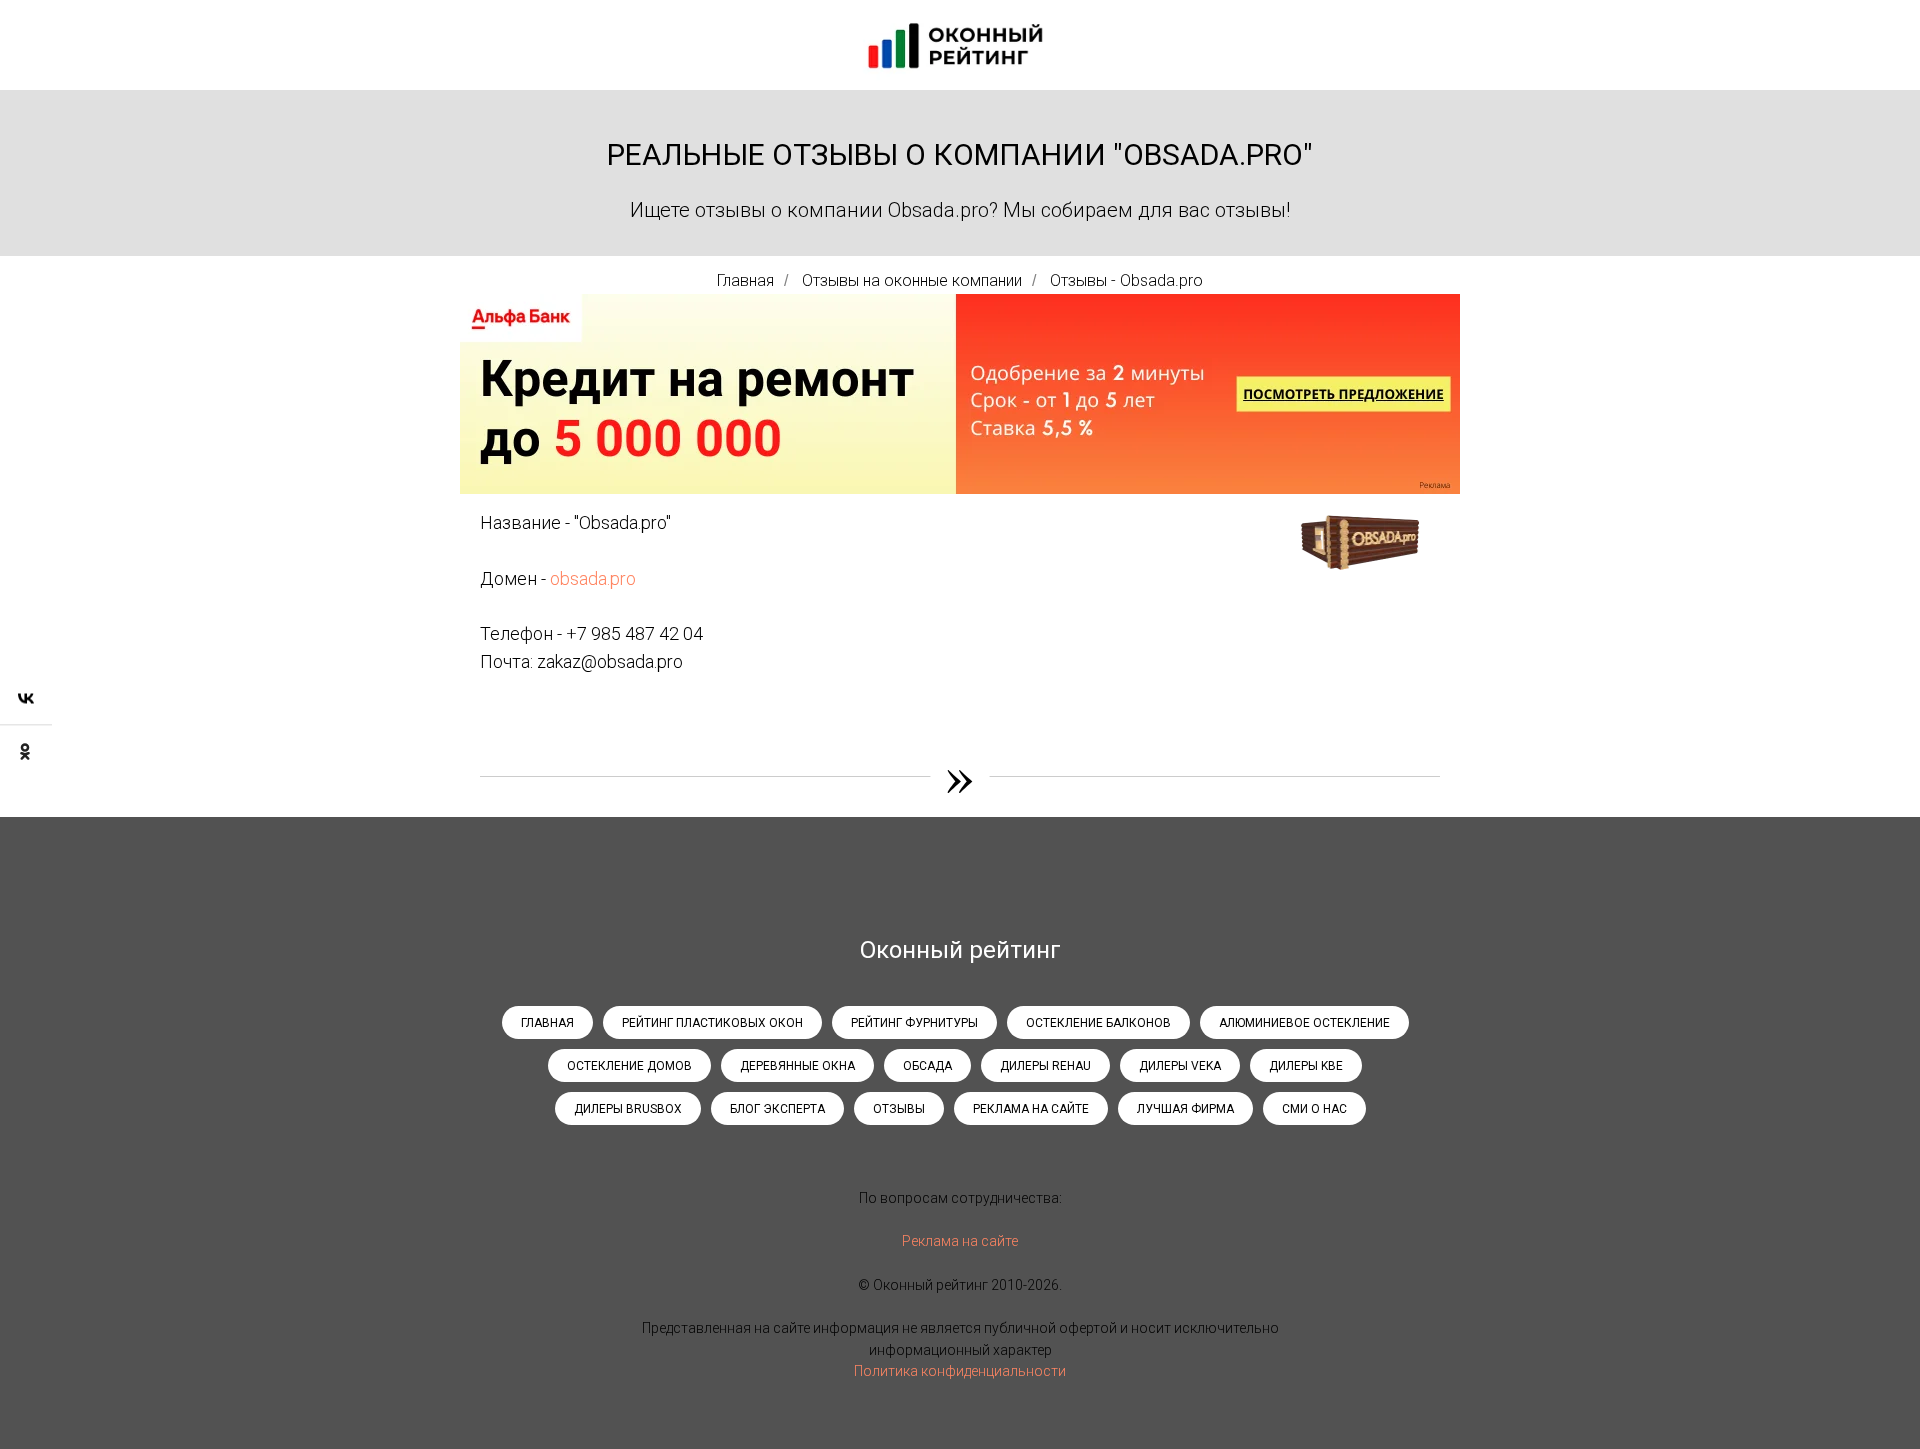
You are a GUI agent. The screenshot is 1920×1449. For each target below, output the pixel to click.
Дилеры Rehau (1045, 1066)
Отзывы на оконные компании (912, 280)
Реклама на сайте (1031, 1109)
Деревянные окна (797, 1066)
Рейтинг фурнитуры (914, 1023)
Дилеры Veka (1180, 1066)
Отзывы (899, 1109)
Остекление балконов (1098, 1023)
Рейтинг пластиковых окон (712, 1023)
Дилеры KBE (1306, 1066)
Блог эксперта (777, 1109)
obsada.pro (593, 578)
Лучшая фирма (1185, 1109)
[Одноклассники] (26, 751)
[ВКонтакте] (26, 698)
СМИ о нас (1314, 1109)
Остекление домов (629, 1066)
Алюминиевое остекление (1304, 1023)
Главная (745, 280)
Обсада (927, 1066)
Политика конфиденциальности (960, 1371)
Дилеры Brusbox (628, 1109)
